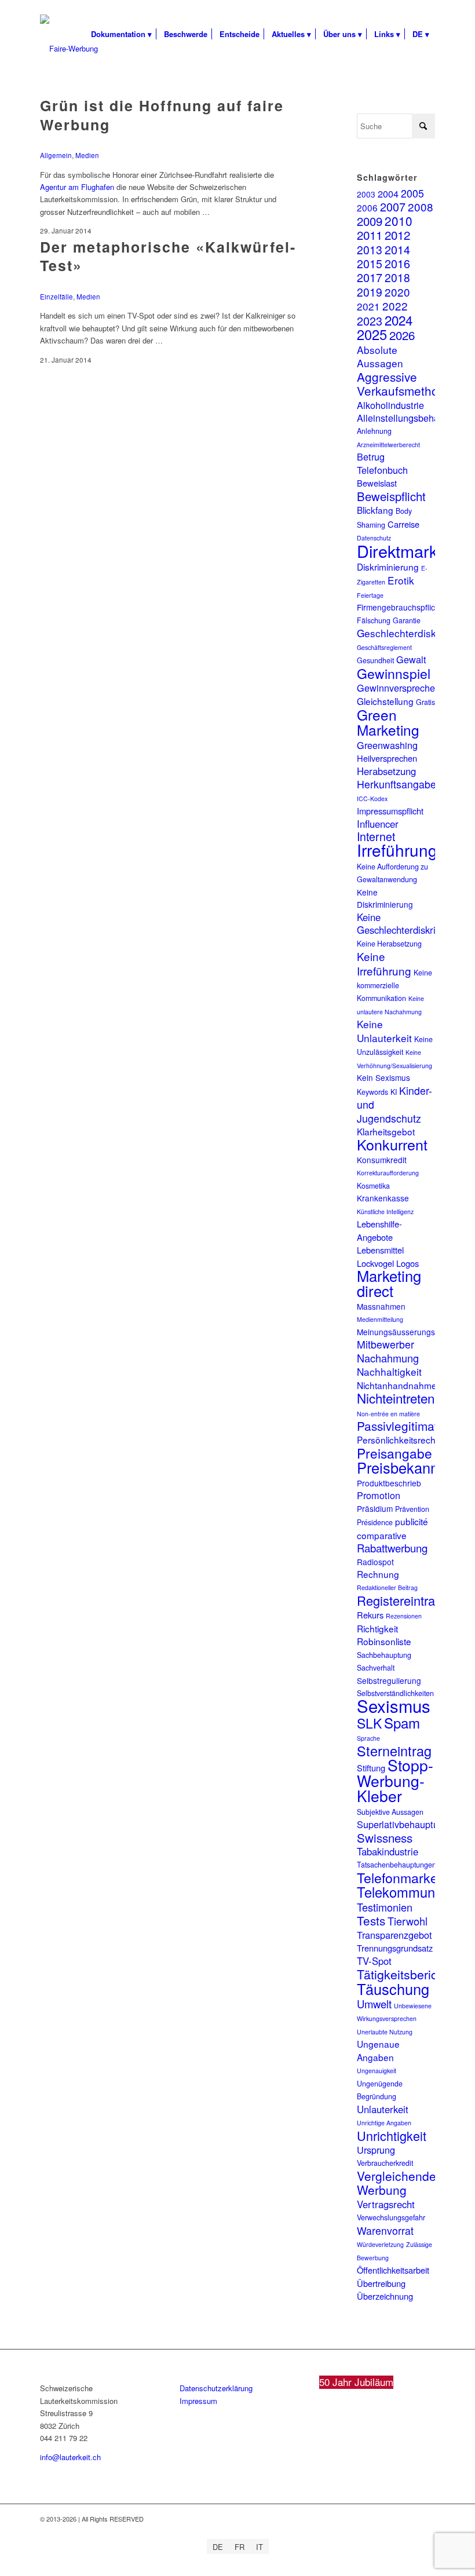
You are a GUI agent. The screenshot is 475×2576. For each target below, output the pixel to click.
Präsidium (375, 1508)
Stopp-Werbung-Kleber (395, 1780)
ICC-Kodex (372, 799)
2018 (397, 277)
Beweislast (377, 483)
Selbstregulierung (389, 1680)
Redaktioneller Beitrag (387, 1587)
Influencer (378, 824)
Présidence (375, 1522)
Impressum (198, 2401)
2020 (397, 292)
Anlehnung (374, 431)
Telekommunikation (416, 1892)
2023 (370, 321)
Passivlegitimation (406, 1426)
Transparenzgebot (394, 1935)
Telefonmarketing (408, 1877)
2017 (370, 277)
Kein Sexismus (383, 1077)
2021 (368, 306)
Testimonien (385, 1907)
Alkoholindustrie (390, 405)
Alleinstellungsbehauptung (412, 418)
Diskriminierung (388, 567)
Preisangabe (394, 1453)
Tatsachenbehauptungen (397, 1865)
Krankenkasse (383, 1198)
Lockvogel (375, 1263)
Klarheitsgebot (386, 1131)
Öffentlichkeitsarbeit (393, 2270)
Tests (371, 1920)
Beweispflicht (391, 496)
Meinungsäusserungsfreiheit (408, 1332)
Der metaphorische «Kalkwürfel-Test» (168, 256)
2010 (399, 221)
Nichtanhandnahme (397, 1385)
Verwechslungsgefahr (391, 2217)
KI (394, 1092)
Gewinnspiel (394, 673)
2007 (393, 207)
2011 (370, 235)
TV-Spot (374, 1961)
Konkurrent (392, 1144)
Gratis (425, 702)
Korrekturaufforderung (388, 1173)
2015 (370, 264)
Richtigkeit (377, 1628)
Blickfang (375, 510)
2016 (397, 263)
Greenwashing (387, 745)
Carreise (403, 524)
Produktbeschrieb (389, 1483)
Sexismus (394, 1705)
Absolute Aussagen (380, 356)
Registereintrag (399, 1600)
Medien (87, 155)
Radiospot (375, 1562)
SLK (369, 1723)
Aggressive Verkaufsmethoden (408, 383)
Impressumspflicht (390, 811)
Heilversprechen (387, 758)
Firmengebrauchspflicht (399, 607)
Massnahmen (381, 1306)
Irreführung (397, 850)
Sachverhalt (376, 1668)
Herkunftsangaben (399, 784)
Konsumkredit (382, 1160)
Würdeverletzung (380, 2244)
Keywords (372, 1092)
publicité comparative (392, 1528)
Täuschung (393, 1989)
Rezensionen (404, 1616)
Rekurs (370, 1615)
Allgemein (56, 155)
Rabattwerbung (392, 1548)
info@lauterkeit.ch (70, 2457)
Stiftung (371, 1768)
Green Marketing (388, 722)
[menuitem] (121, 34)
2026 (402, 335)
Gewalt (411, 659)
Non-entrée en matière (388, 1414)
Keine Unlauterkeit (384, 1031)
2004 (388, 193)
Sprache (368, 1738)
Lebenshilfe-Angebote (379, 1230)
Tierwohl (408, 1921)
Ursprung (376, 2150)
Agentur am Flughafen (77, 187)
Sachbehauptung (384, 1655)
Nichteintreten (396, 1398)
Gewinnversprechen (399, 688)
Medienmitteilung (380, 1319)
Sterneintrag (394, 1751)
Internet (376, 836)
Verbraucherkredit (385, 2163)
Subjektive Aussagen (390, 1812)
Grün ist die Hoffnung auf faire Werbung (162, 115)
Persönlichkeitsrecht (397, 1439)
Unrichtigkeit (392, 2135)
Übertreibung (381, 2283)
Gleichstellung (385, 701)
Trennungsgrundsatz (395, 1948)
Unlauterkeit (383, 2109)
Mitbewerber (386, 1344)
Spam (402, 1722)
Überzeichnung (385, 2296)
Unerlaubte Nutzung (385, 2032)
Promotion (379, 1495)
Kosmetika (373, 1186)
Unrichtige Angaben (384, 2123)
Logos (408, 1263)
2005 (412, 193)
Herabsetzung (386, 771)
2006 (367, 207)
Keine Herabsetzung (389, 944)
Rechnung (378, 1574)
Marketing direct (389, 1283)
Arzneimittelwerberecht (388, 445)
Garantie (407, 620)
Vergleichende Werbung (397, 2183)
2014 (397, 249)
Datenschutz (374, 538)
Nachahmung (388, 1358)
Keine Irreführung (384, 963)
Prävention (412, 1509)
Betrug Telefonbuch (382, 463)
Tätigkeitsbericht (402, 1974)
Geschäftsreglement (384, 647)
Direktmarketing (415, 551)
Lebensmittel (380, 1250)
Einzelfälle (56, 297)
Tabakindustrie (388, 1851)
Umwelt (374, 2004)
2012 (397, 235)
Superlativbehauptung (403, 1824)
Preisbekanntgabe (416, 1467)
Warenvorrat (385, 2230)
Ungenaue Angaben (378, 2050)
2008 (421, 207)
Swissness (385, 1837)
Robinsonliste (384, 1641)
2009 (370, 221)
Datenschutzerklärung (216, 2388)
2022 (395, 306)
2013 (370, 249)
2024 (399, 320)
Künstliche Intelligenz (385, 1212)
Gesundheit (375, 660)
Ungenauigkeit (377, 2071)
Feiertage (370, 595)
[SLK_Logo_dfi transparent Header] (69, 49)
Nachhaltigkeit (389, 1371)
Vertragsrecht (386, 2204)
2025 (372, 334)
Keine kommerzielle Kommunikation (394, 986)
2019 (370, 292)
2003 (366, 194)
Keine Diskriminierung (385, 898)
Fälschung (374, 620)
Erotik (401, 580)
